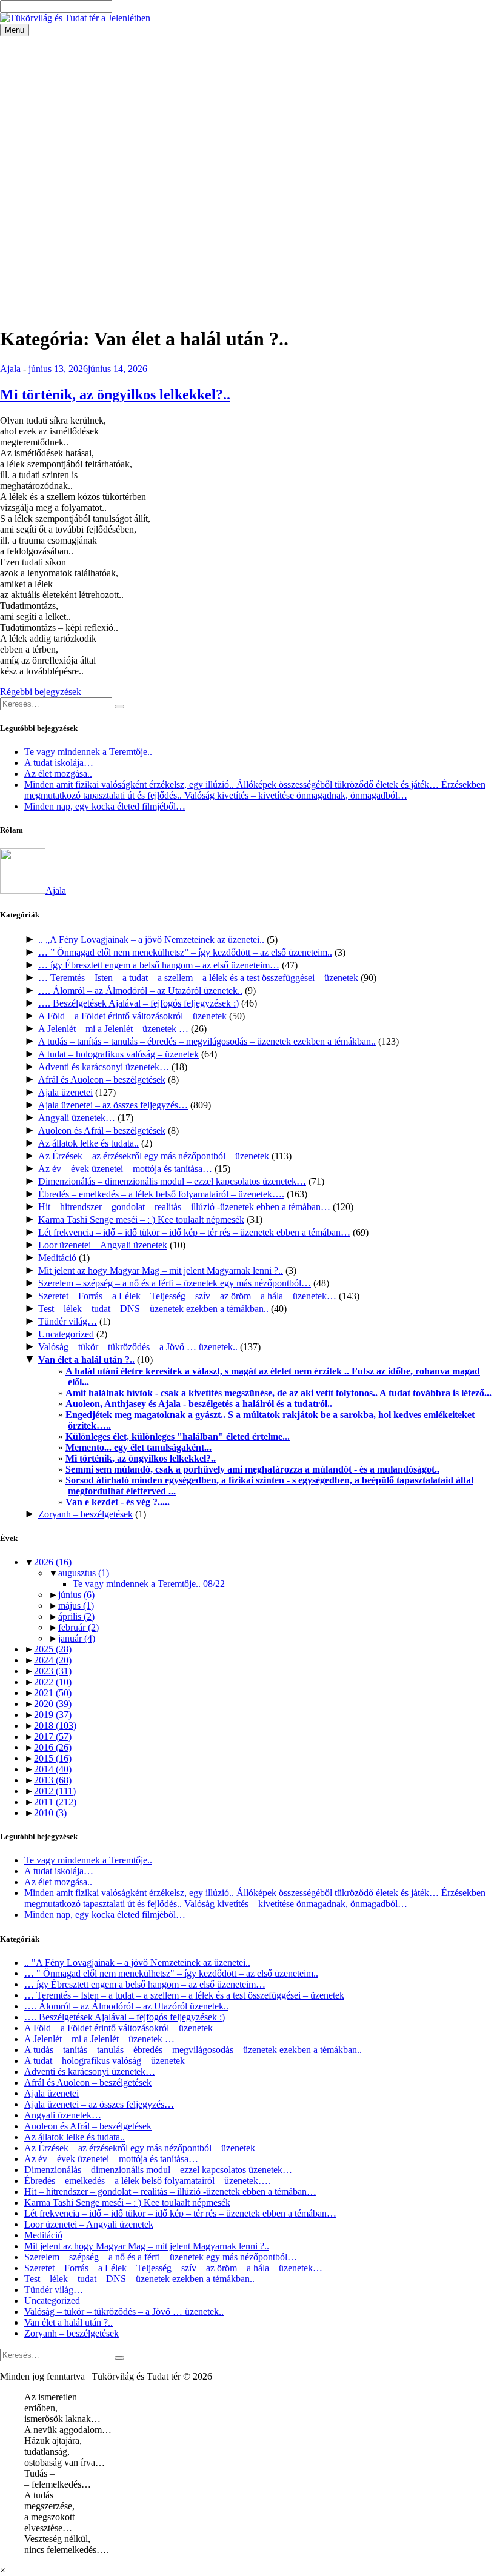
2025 (53, 1649)
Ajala (10, 369)
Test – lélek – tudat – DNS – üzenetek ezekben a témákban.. (153, 1309)
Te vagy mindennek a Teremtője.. (88, 752)
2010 (50, 1813)
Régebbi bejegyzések (41, 692)
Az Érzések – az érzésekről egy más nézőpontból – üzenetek (154, 1156)
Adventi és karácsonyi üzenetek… (104, 1067)
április (76, 1616)
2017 (53, 1736)
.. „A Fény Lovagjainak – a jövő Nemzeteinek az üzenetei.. (151, 940)
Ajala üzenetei (65, 1092)
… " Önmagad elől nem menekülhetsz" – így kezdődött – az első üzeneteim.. (171, 1973)
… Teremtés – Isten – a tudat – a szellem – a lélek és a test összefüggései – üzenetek (198, 978)
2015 (53, 1758)
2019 (53, 1715)
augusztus (84, 1573)
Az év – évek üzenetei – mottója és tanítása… (125, 1169)
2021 (53, 1693)
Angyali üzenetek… (77, 1118)
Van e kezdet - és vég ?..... (118, 1502)
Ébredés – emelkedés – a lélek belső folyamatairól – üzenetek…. (161, 1194)
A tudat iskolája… (59, 763)
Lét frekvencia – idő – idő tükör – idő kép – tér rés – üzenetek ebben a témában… (194, 1232)
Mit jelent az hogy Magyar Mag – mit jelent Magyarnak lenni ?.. (161, 1270)
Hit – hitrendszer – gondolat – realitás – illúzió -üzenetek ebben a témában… (184, 1207)
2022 (53, 1682)
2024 (53, 1660)
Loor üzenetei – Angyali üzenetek (103, 1245)
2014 (53, 1769)
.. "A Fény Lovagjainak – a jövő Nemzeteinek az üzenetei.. (137, 1962)
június (76, 1595)
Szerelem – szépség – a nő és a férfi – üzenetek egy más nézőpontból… (175, 1283)
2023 (53, 1671)
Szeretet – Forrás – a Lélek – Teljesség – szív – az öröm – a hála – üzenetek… (187, 1296)
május (76, 1606)
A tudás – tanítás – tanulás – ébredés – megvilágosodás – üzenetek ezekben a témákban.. (207, 1041)
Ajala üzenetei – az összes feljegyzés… (113, 1105)
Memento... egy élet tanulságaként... (138, 1447)
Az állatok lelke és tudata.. (88, 1143)
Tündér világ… (68, 1321)
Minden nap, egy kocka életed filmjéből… (105, 806)
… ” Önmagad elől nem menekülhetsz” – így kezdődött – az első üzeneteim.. (185, 952)
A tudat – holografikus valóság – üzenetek (118, 1054)
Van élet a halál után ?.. (86, 1360)
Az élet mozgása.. (58, 774)
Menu (15, 30)
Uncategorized (66, 1334)
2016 (53, 1747)
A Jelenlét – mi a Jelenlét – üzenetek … (113, 1029)
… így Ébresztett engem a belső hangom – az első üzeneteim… (159, 965)
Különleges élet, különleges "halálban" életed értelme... (178, 1436)
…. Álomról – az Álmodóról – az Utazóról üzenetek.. (140, 990)
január (77, 1638)
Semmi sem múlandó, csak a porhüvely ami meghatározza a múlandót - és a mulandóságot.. (252, 1469)
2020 (53, 1704)
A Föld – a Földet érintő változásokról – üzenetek (132, 1016)
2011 (55, 1802)
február (78, 1627)
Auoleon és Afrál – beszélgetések (102, 1130)
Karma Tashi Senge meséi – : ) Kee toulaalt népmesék (141, 1220)
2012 (55, 1791)
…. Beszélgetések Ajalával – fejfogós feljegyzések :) (138, 1003)
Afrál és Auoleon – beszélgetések (102, 1080)
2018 (55, 1726)
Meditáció (57, 1258)
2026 (53, 1562)
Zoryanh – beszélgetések (85, 1514)
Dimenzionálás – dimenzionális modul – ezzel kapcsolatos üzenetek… (172, 1181)
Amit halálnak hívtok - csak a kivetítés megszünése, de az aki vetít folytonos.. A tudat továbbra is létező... (279, 1393)
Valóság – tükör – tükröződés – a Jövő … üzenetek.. (138, 1347)
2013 (53, 1780)
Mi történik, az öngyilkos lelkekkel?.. (115, 394)
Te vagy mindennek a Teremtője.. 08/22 (149, 1584)
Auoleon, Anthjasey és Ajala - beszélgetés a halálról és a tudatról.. (199, 1404)
